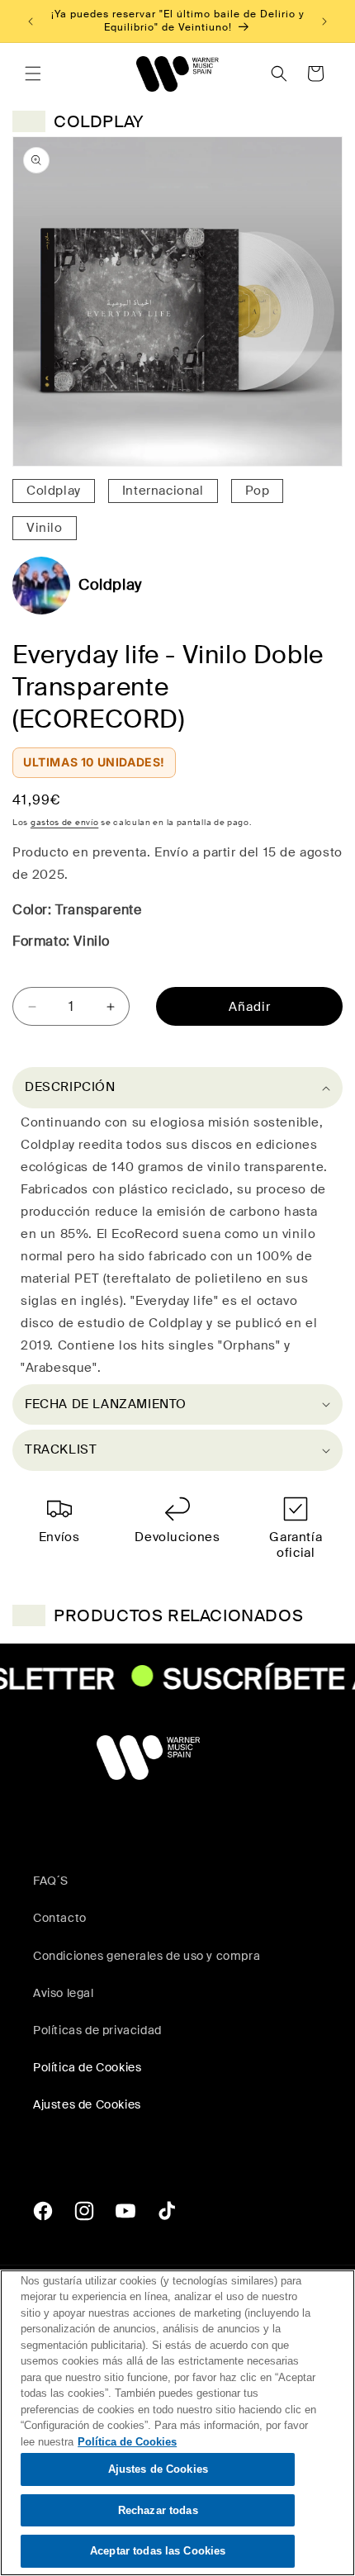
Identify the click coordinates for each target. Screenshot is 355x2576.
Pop (258, 491)
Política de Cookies (87, 2067)
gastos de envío (65, 822)
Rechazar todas (158, 2510)
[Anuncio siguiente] (324, 21)
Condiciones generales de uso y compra (147, 1956)
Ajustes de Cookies (158, 2469)
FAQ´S (51, 1881)
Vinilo (45, 528)
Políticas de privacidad (97, 2030)
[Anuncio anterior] (31, 21)
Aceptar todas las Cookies (158, 2551)
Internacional (163, 491)
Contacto (60, 1918)
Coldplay (54, 491)
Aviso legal (64, 1993)
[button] (33, 74)
